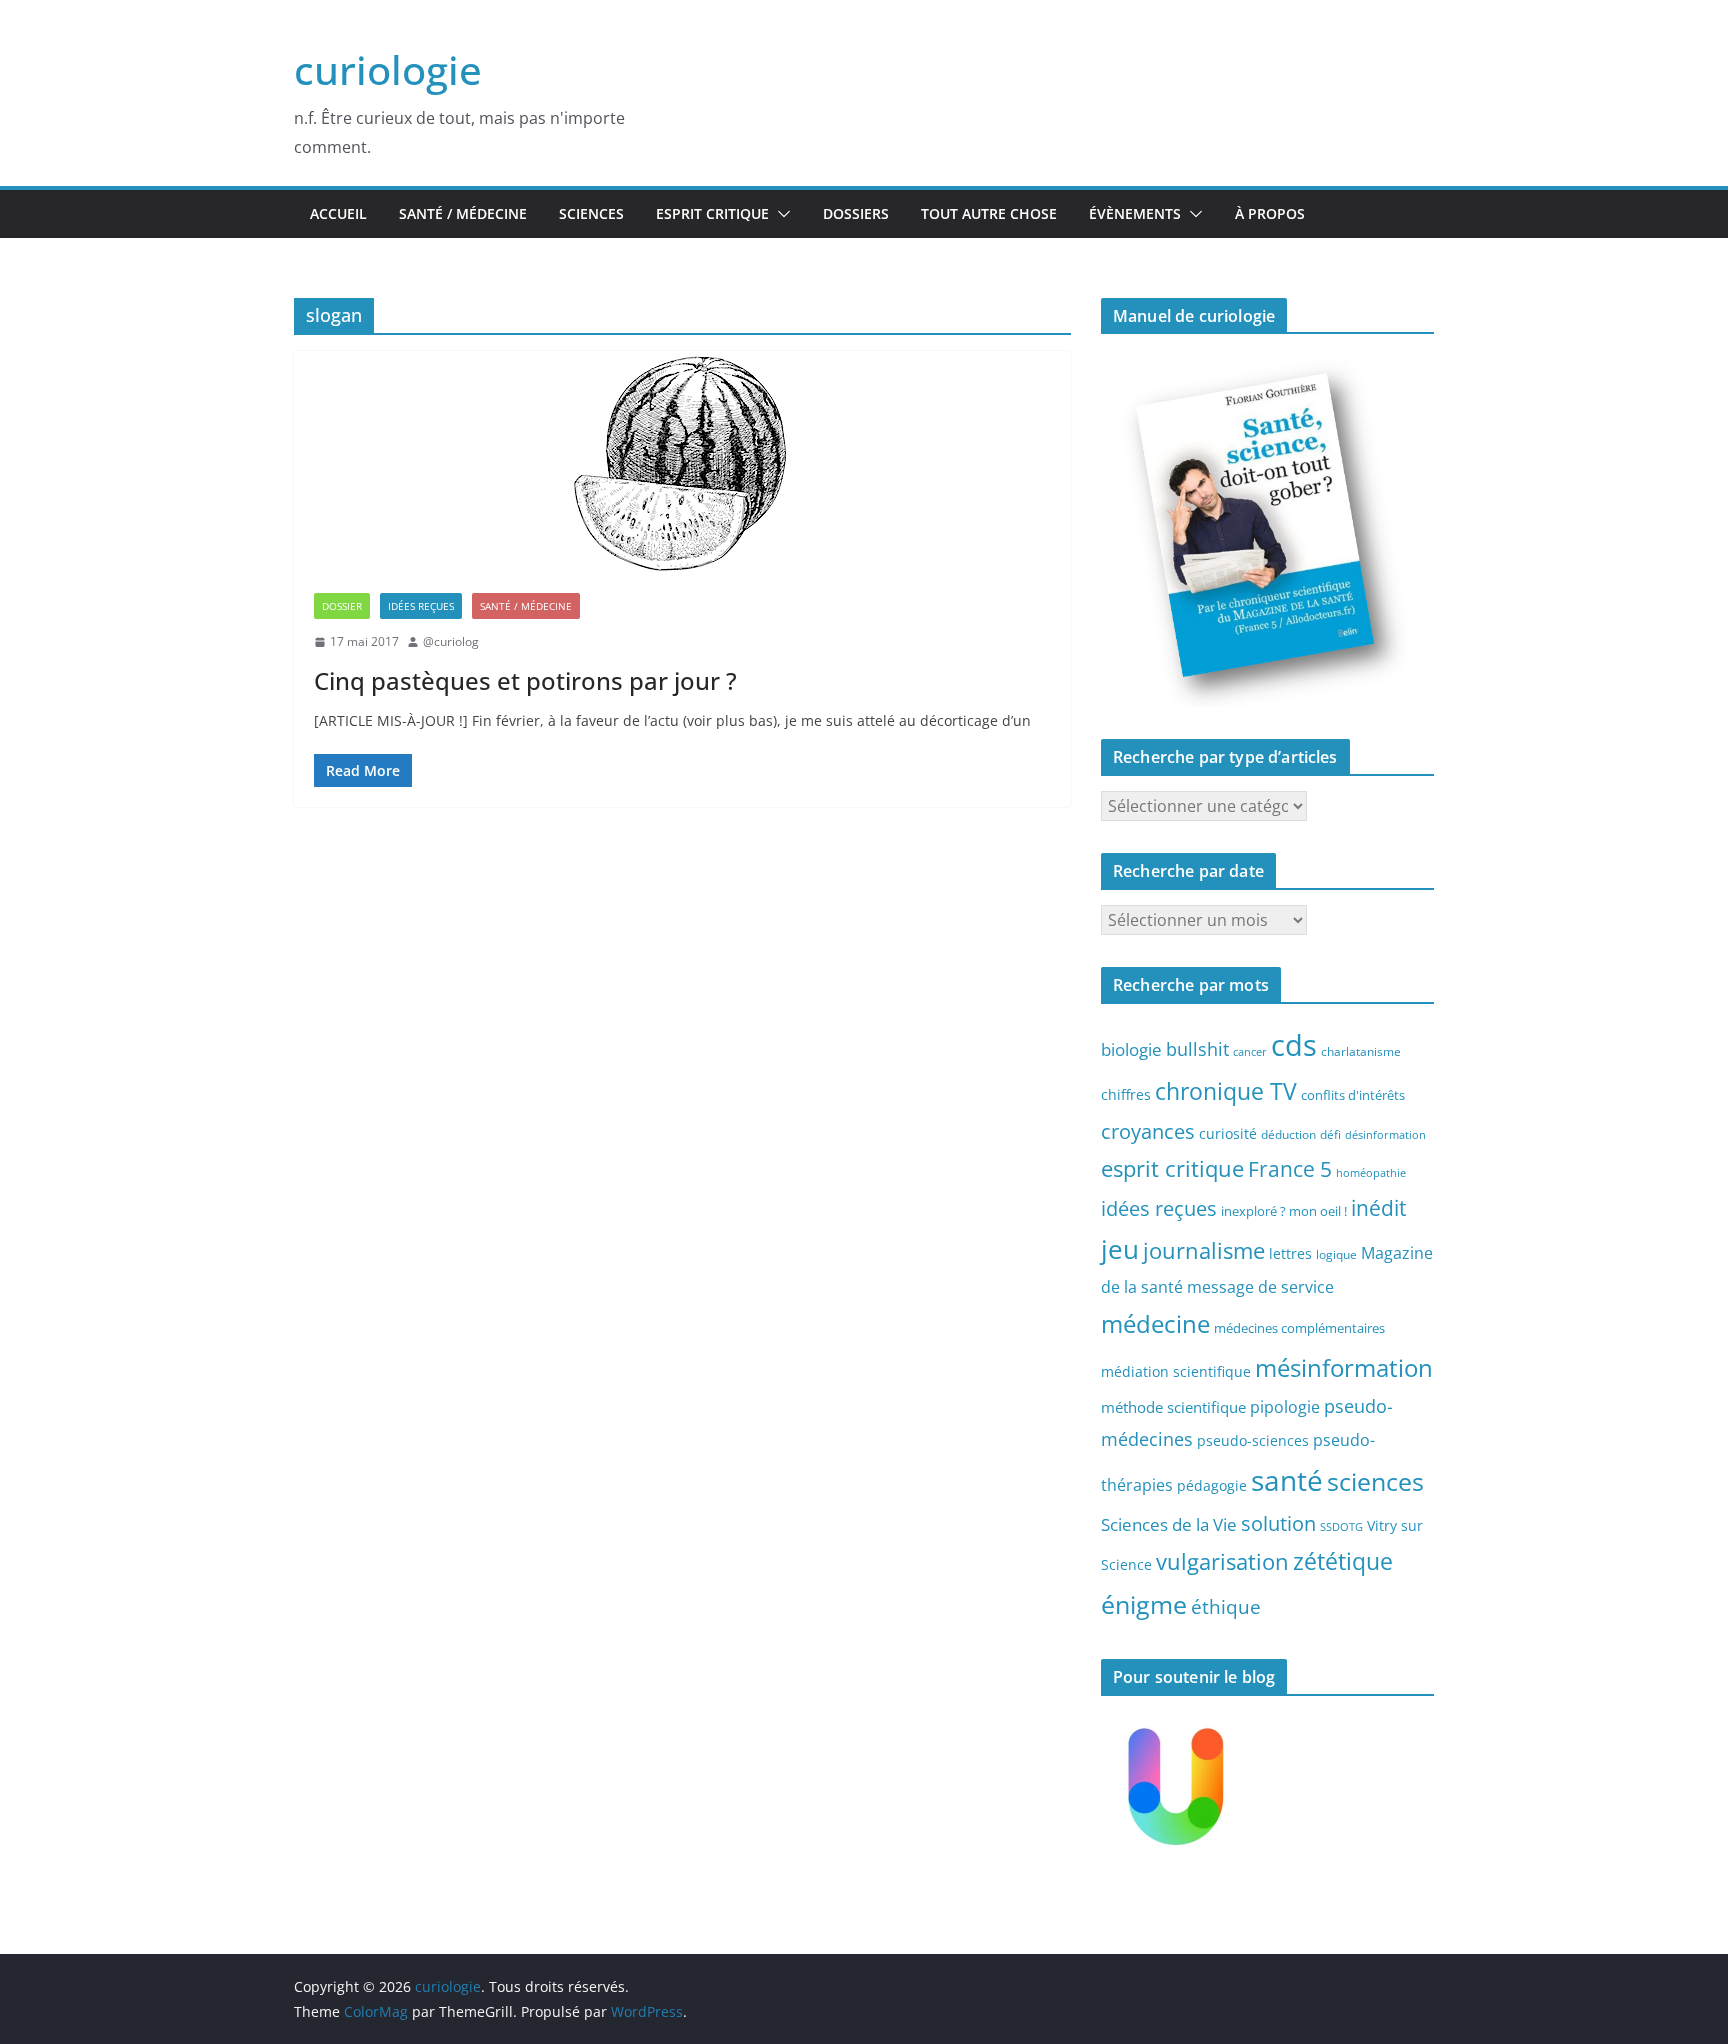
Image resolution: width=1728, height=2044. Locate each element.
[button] (780, 214)
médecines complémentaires (1299, 1328)
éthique (1226, 1607)
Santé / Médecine (463, 213)
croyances (1148, 1131)
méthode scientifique (1173, 1407)
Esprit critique (712, 213)
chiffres (1126, 1094)
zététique (1343, 1561)
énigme (1144, 1604)
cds (1294, 1045)
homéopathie (1371, 1173)
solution (1278, 1523)
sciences (1375, 1481)
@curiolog (451, 641)
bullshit (1197, 1049)
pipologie (1285, 1407)
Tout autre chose (989, 213)
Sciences (591, 213)
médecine (1155, 1323)
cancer (1250, 1052)
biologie (1131, 1049)
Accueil (338, 213)
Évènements (1135, 213)
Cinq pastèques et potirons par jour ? (525, 680)
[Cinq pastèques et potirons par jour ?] (682, 462)
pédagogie (1212, 1485)
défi (1330, 1134)
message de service (1260, 1287)
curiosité (1228, 1133)
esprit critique (1172, 1168)
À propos (1270, 213)
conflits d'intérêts (1353, 1095)
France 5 (1290, 1169)
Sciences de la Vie (1169, 1524)
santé (1287, 1480)
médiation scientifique (1176, 1371)
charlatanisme (1361, 1051)
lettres (1290, 1253)
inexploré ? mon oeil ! (1284, 1211)
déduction (1288, 1134)
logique (1336, 1254)
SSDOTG (1341, 1527)
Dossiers (856, 213)
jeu (1120, 1249)
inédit (1378, 1208)
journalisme (1204, 1250)
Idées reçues (421, 606)
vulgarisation (1222, 1561)
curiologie (388, 69)
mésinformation (1344, 1367)
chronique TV (1226, 1091)
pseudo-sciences (1253, 1440)
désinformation (1385, 1135)
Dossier (342, 606)
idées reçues (1159, 1208)
